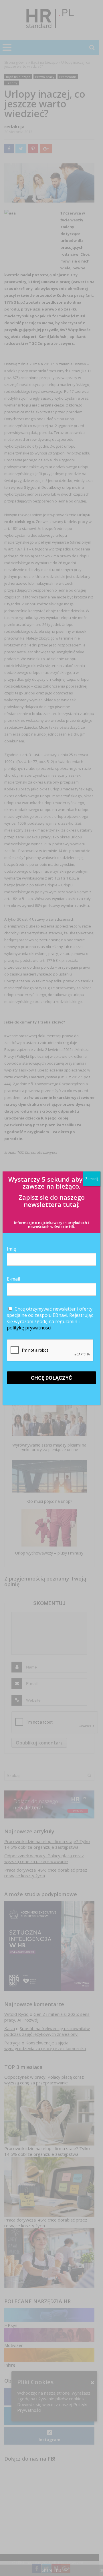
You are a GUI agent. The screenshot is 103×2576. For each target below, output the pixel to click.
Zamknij (92, 1179)
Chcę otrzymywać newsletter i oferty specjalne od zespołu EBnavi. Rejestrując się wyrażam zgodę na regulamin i (50, 1318)
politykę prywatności (29, 1328)
